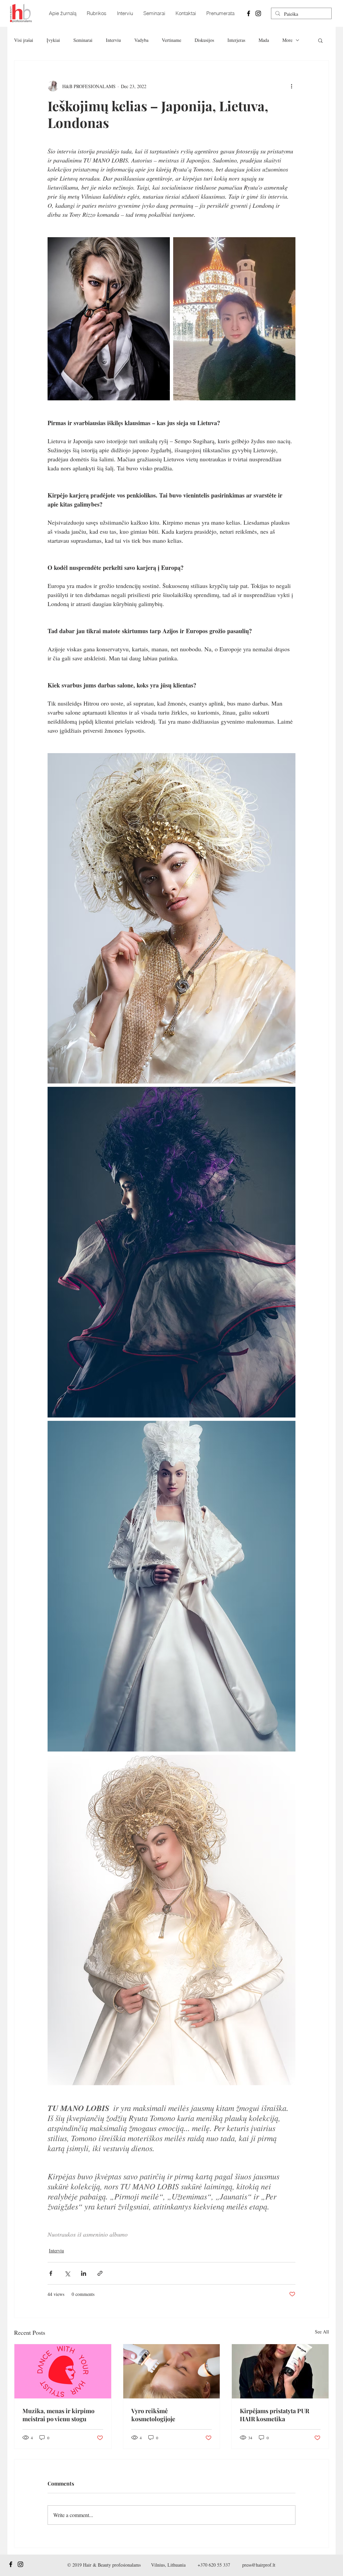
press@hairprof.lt (259, 2565)
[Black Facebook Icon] (249, 13)
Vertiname (171, 40)
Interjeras (236, 40)
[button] (320, 40)
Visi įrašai (24, 40)
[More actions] (291, 86)
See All (322, 2332)
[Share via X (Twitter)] (67, 2273)
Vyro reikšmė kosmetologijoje (153, 2415)
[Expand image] (109, 319)
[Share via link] (100, 2273)
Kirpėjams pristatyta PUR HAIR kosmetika (275, 2415)
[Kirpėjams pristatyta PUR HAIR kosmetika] (280, 2371)
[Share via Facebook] (51, 2273)
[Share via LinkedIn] (84, 2273)
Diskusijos (204, 40)
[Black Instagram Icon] (258, 13)
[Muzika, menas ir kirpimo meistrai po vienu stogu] (63, 2371)
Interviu (113, 40)
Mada (264, 40)
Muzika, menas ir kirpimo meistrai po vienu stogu (58, 2415)
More (287, 40)
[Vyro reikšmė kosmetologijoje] (172, 2371)
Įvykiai (53, 40)
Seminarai (83, 40)
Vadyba (141, 40)
